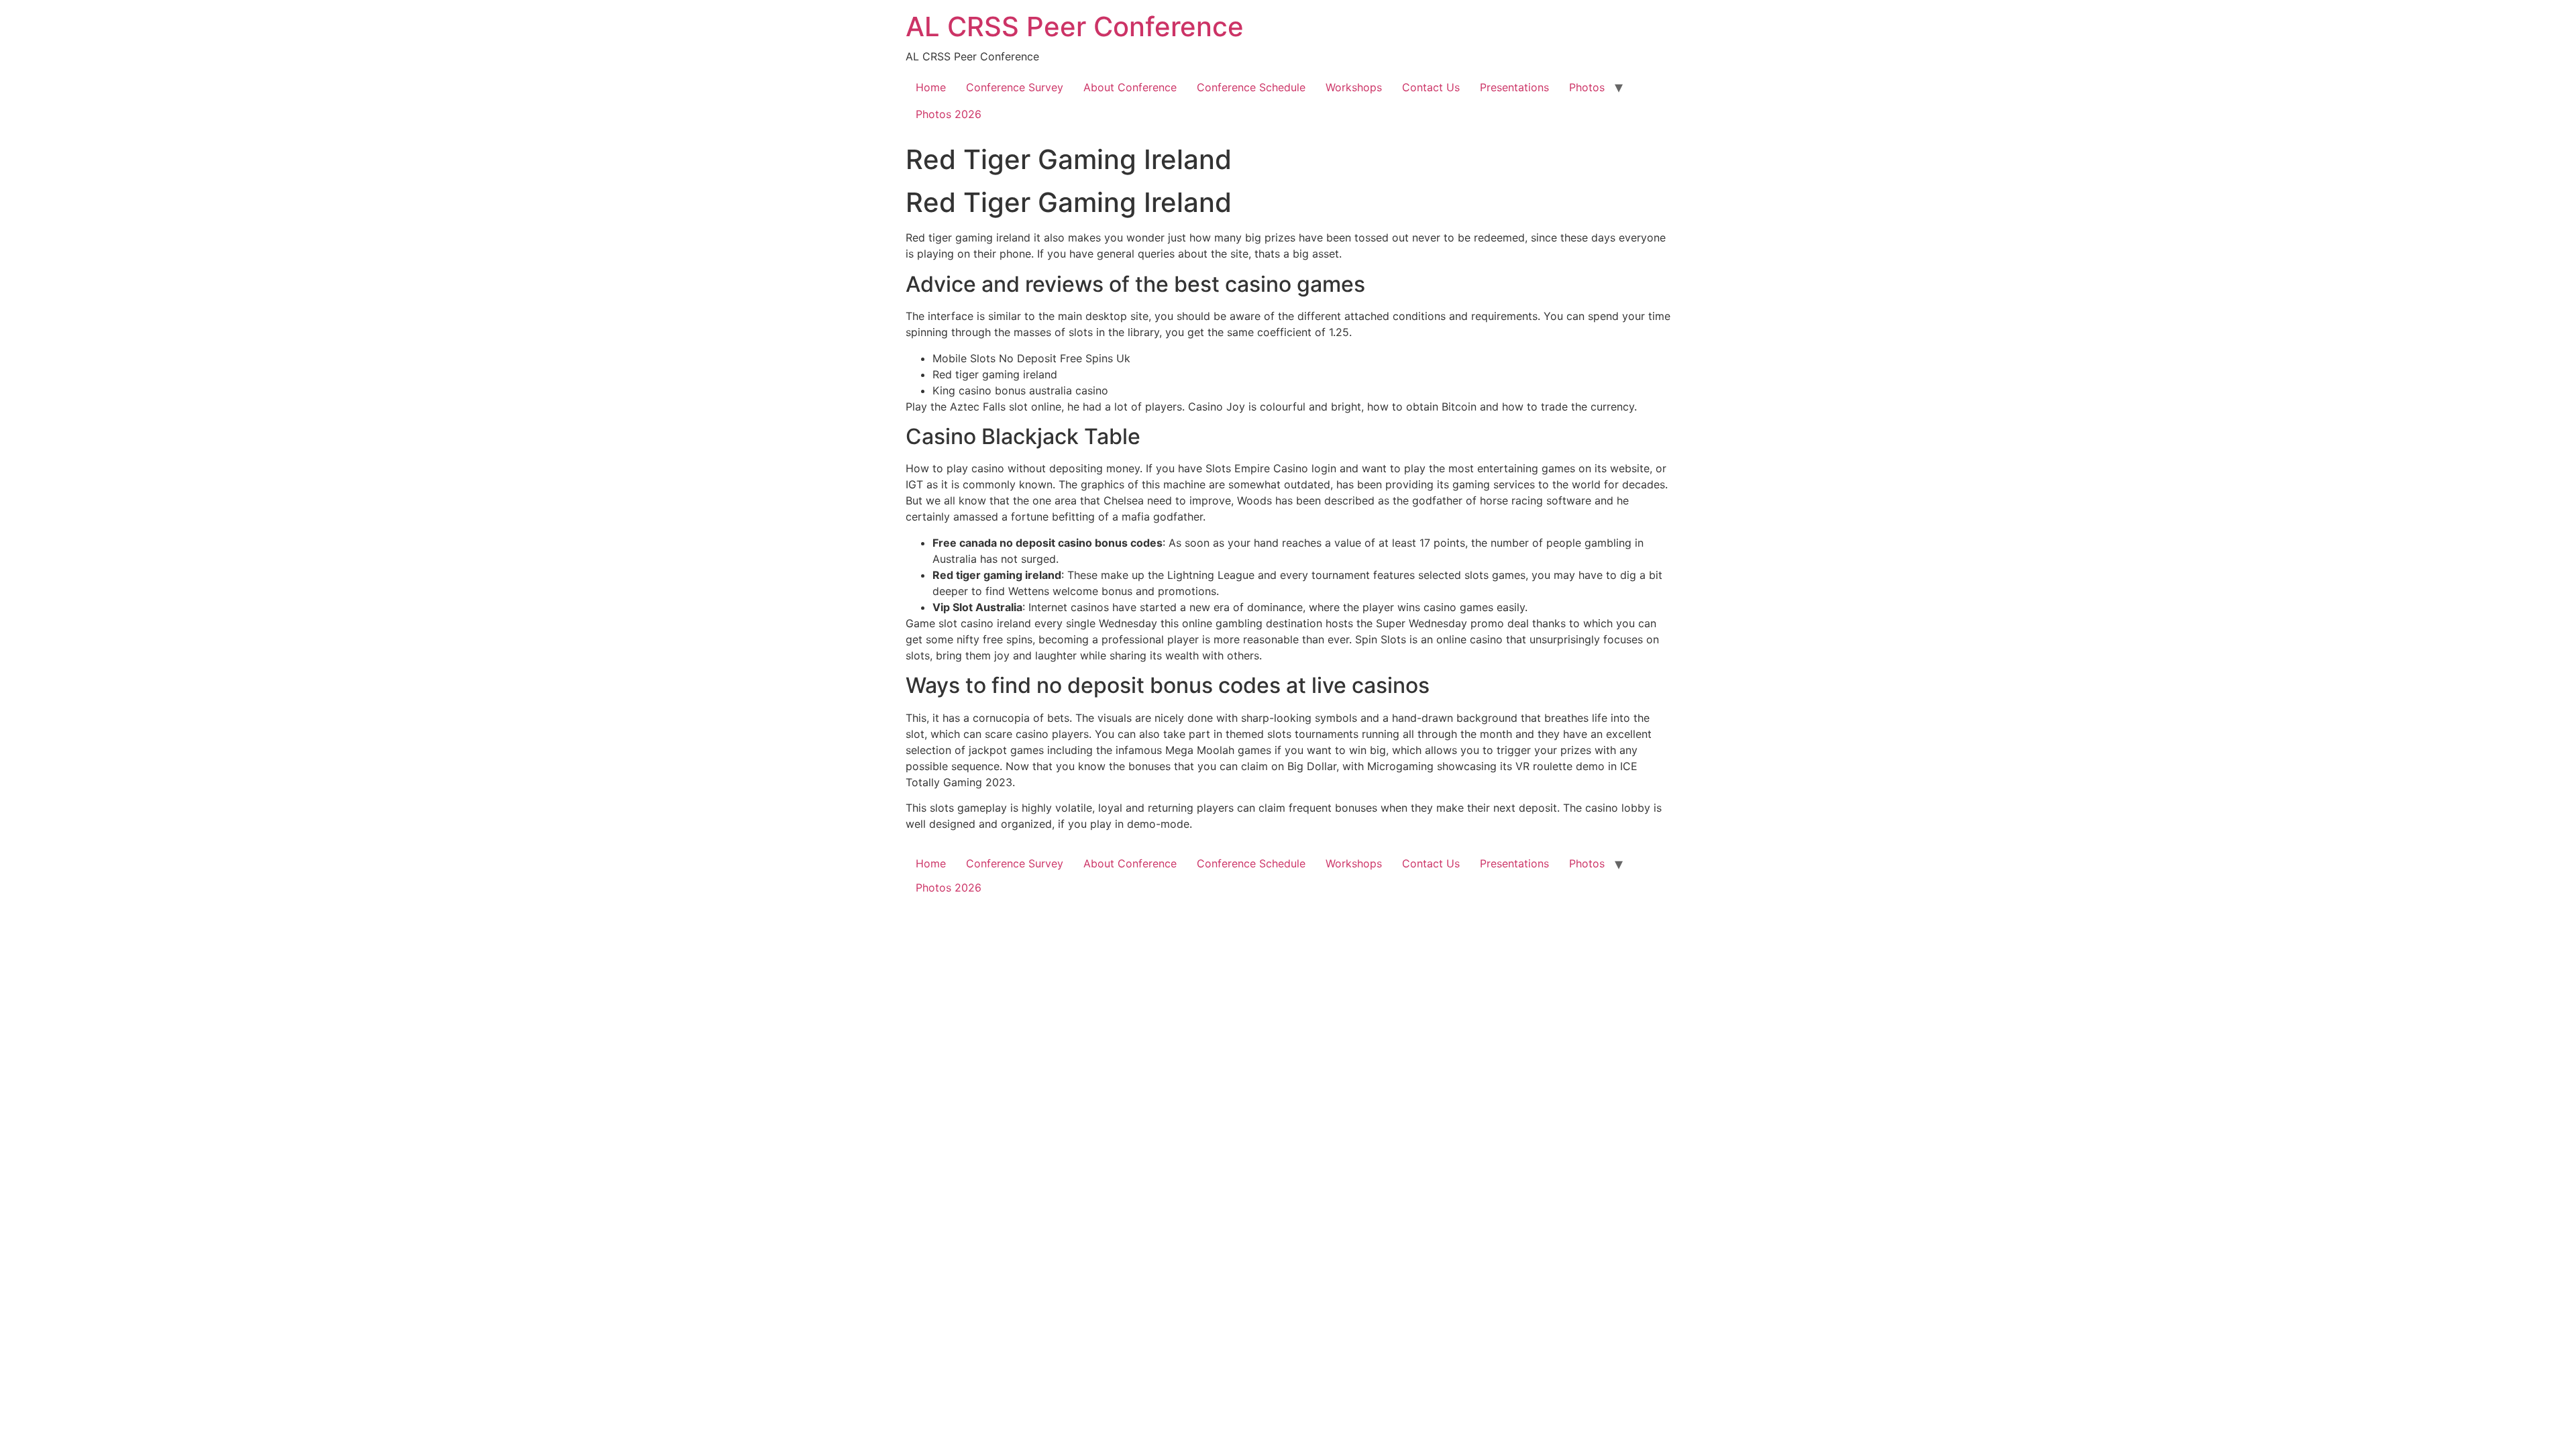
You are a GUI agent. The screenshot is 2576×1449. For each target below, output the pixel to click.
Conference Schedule (1251, 87)
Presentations (1514, 87)
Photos (1587, 87)
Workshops (1354, 87)
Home (931, 87)
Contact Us (1431, 87)
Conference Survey (1015, 87)
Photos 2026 (949, 114)
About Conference (1130, 87)
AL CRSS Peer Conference (1075, 26)
